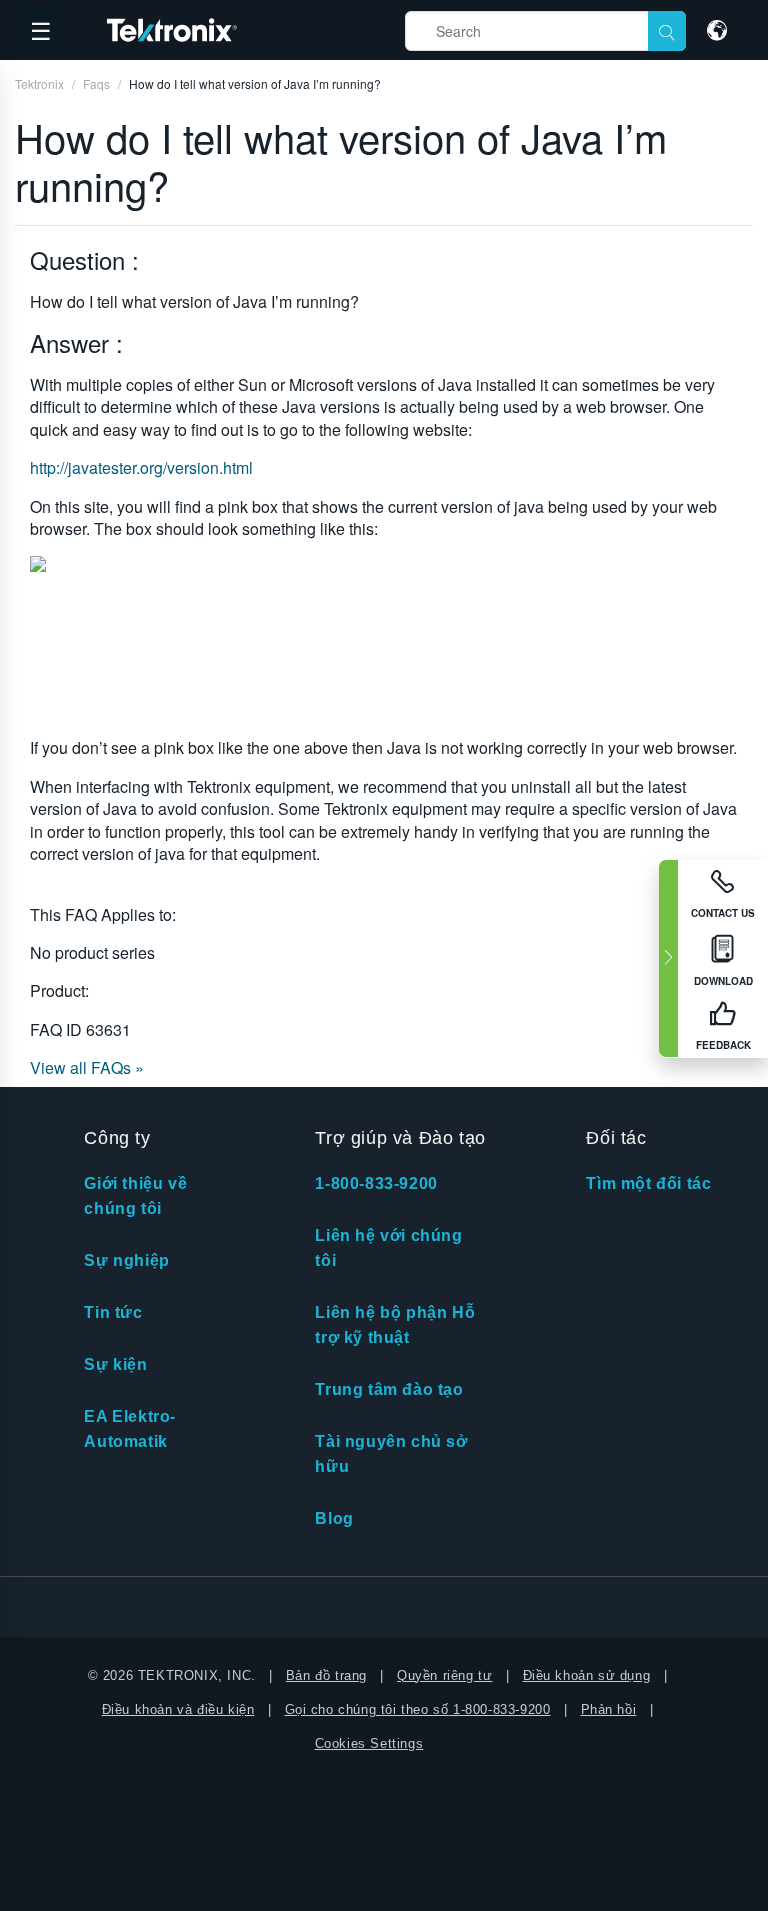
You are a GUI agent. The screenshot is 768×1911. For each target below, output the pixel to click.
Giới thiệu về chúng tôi (135, 1196)
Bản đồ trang (326, 1675)
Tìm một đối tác (648, 1183)
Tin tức (113, 1312)
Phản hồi (609, 1709)
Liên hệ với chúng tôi (388, 1248)
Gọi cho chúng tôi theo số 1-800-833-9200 (418, 1709)
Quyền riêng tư (444, 1675)
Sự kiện (115, 1364)
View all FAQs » (87, 1067)
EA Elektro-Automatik (130, 1429)
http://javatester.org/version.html (141, 467)
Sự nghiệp (126, 1260)
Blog (334, 1518)
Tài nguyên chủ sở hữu (391, 1454)
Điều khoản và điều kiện (178, 1709)
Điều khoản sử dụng (587, 1675)
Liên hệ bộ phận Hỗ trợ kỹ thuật (395, 1325)
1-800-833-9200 (376, 1183)
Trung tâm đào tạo (389, 1389)
